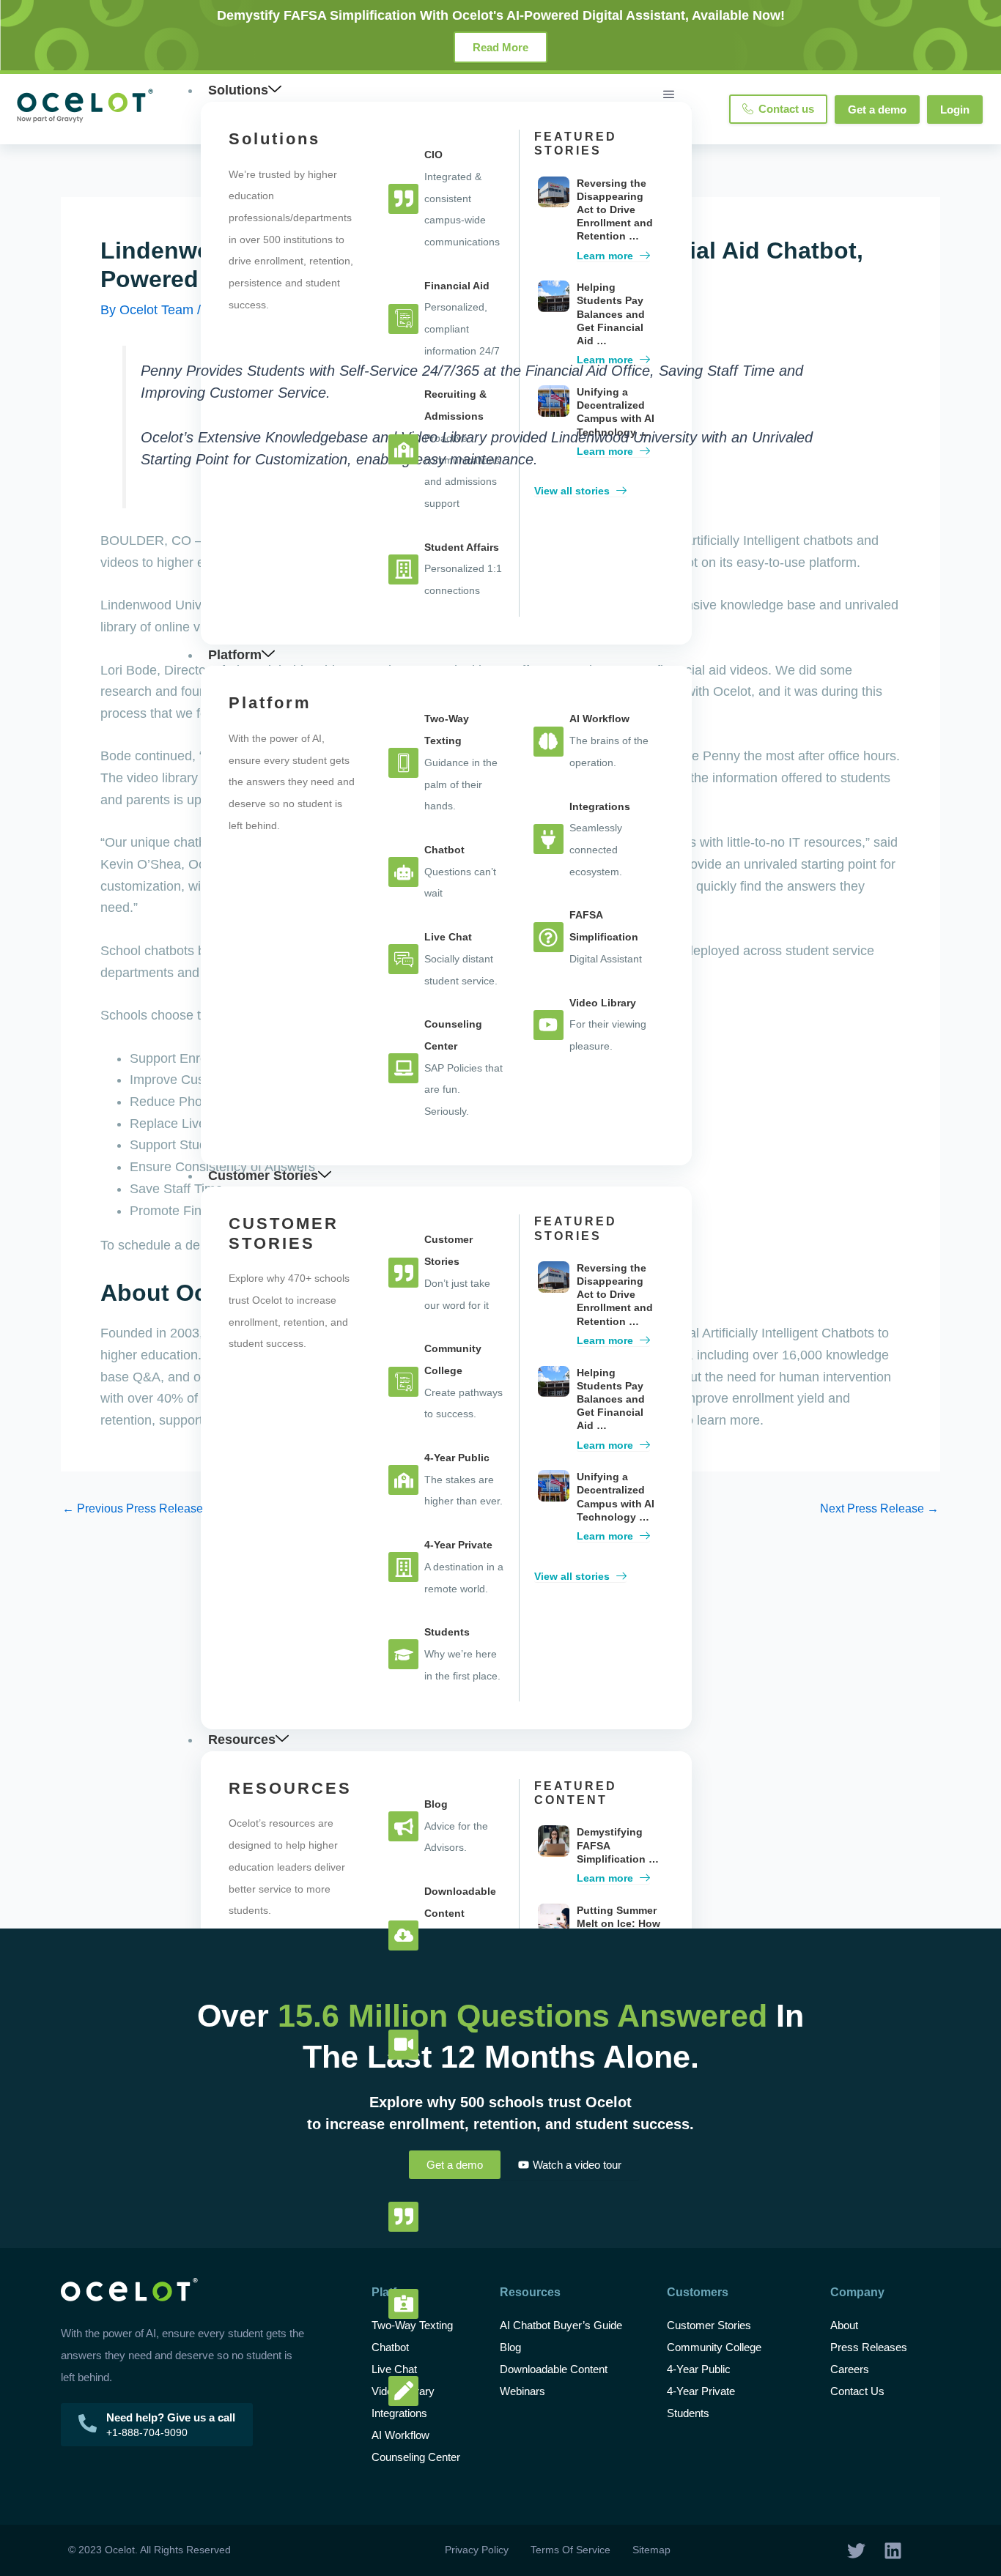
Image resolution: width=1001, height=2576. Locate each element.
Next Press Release (879, 1509)
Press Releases (869, 2347)
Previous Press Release (133, 1509)
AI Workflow (400, 2435)
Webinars (522, 2391)
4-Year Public (699, 2369)
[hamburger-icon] (669, 94)
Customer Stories (263, 1176)
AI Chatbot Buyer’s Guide (561, 2325)
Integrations (399, 2413)
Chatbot (390, 2347)
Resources (242, 1740)
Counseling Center (416, 2457)
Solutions (238, 90)
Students (688, 2413)
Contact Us (857, 2391)
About (844, 2325)
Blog (512, 2347)
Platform (235, 655)
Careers (850, 2369)
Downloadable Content (554, 2369)
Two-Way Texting (412, 2325)
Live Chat (394, 2369)
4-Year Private (701, 2391)
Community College (714, 2347)
